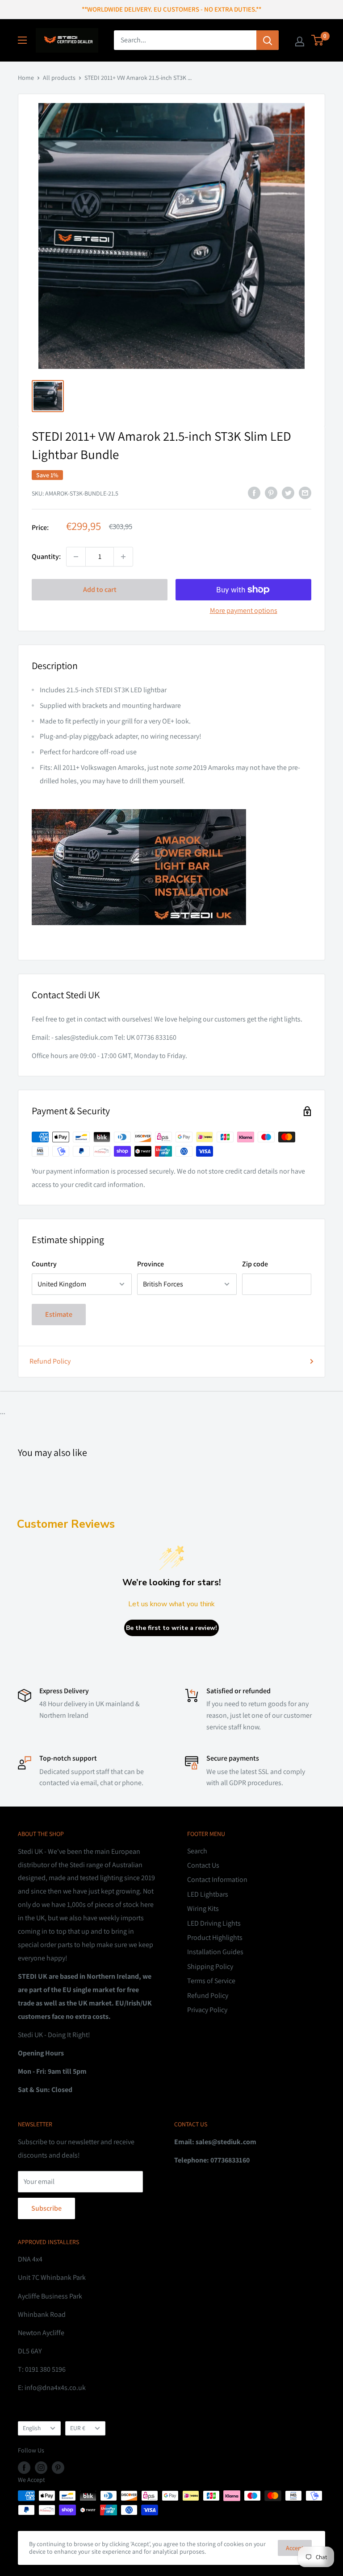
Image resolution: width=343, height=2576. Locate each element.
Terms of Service (211, 1981)
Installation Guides (215, 1952)
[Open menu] (22, 40)
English (32, 2428)
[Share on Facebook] (254, 492)
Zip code (255, 1264)
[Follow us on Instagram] (41, 2467)
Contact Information (217, 1879)
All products (59, 78)
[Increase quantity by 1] (123, 557)
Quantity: (46, 556)
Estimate (59, 1314)
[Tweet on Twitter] (288, 492)
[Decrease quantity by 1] (76, 557)
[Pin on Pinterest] (271, 492)
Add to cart (100, 589)
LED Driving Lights (214, 1923)
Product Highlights (215, 1937)
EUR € (78, 2428)
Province (151, 1264)
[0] (318, 40)
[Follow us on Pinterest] (58, 2467)
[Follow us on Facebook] (24, 2467)
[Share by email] (305, 492)
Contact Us (203, 1865)
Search (197, 1851)
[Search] (268, 40)
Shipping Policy (210, 1966)
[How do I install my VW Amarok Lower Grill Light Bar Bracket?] (171, 867)
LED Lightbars (208, 1894)
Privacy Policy (207, 2010)
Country (44, 1264)
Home (26, 78)
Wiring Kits (203, 1908)
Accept (295, 2548)
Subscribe (46, 2208)
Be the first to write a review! (171, 1628)
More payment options (244, 610)
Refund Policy (50, 1361)
